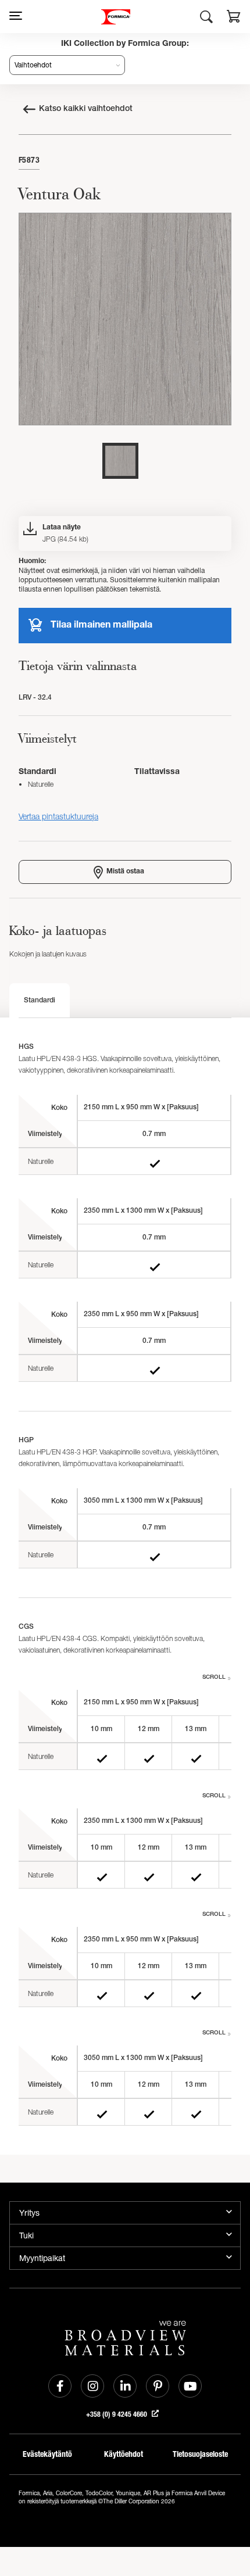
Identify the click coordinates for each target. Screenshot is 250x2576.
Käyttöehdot (124, 2454)
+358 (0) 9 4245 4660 (117, 2414)
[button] (234, 18)
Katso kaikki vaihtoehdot (86, 109)
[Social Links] (60, 2386)
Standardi (40, 1001)
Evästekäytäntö (47, 2454)
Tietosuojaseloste (200, 2454)
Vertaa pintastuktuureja (58, 816)
